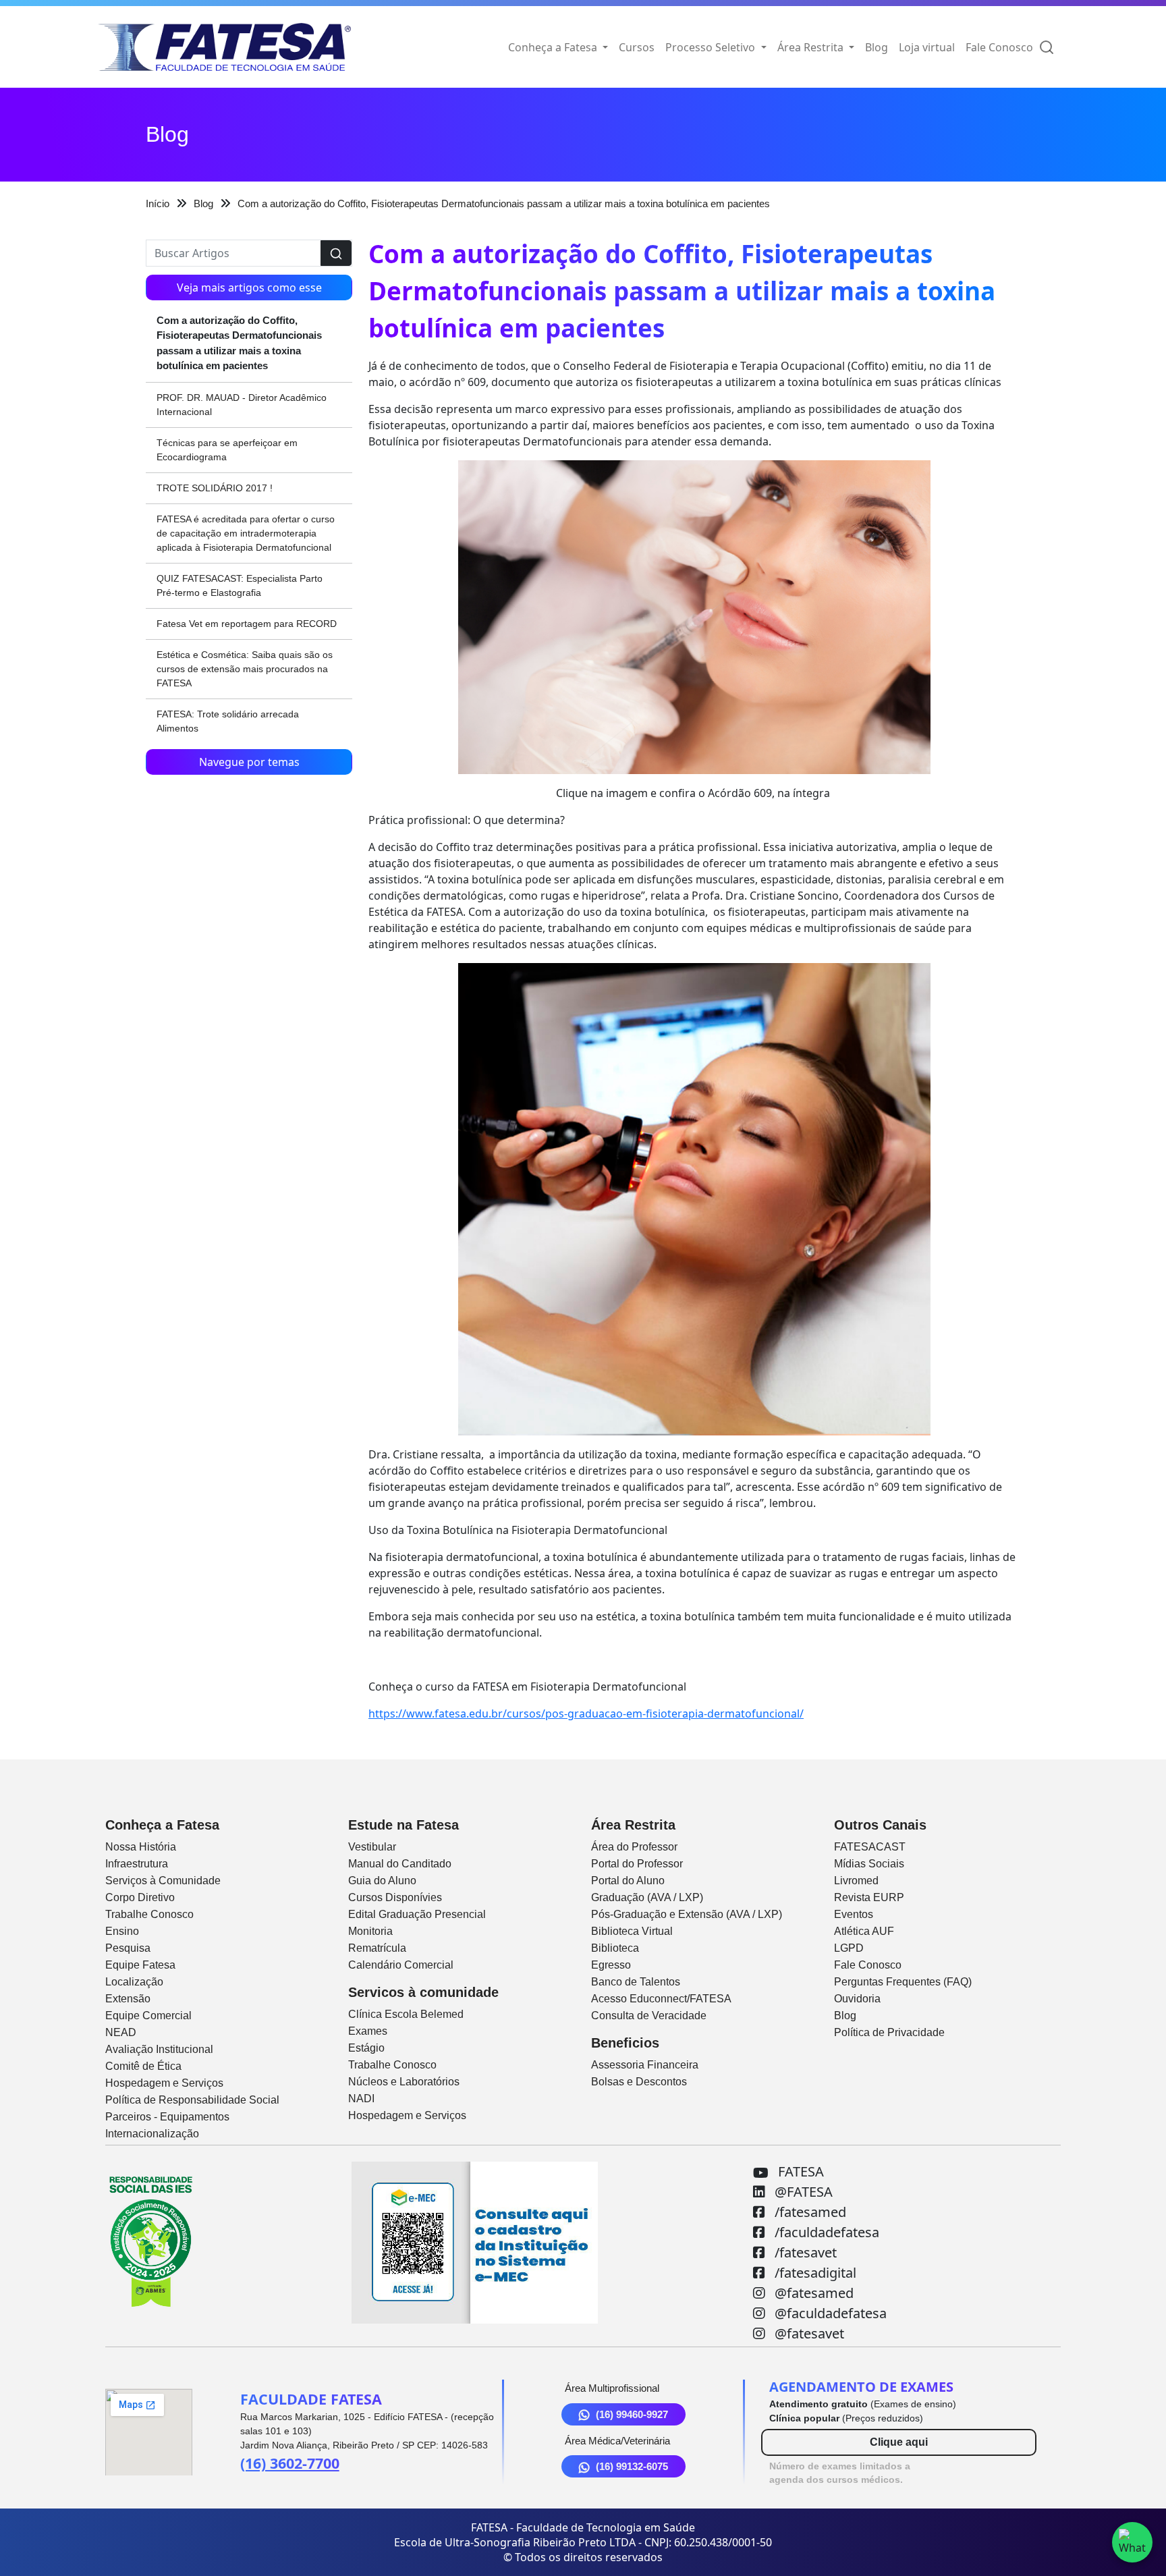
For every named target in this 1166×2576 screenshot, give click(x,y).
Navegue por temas (249, 762)
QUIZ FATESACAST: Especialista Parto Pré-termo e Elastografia (240, 585)
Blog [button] (877, 47)
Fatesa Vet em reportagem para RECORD (247, 624)
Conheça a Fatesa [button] (554, 47)
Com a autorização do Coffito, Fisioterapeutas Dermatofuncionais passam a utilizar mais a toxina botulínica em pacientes (239, 343)
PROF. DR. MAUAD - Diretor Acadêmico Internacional (242, 405)
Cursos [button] (637, 47)
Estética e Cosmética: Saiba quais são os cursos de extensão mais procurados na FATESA (245, 669)
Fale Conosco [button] (999, 47)
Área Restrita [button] (812, 47)
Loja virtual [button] (927, 47)
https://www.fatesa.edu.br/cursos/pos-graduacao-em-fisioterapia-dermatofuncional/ (586, 1714)
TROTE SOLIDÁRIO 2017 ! (215, 488)
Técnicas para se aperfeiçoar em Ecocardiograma (227, 450)
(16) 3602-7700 (290, 2463)
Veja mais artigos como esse (249, 287)
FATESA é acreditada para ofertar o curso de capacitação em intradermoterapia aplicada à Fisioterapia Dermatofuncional (246, 533)
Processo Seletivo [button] (712, 47)
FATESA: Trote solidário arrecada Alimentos (228, 721)
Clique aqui (899, 2442)
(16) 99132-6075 (632, 2466)
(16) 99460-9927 (632, 2414)
